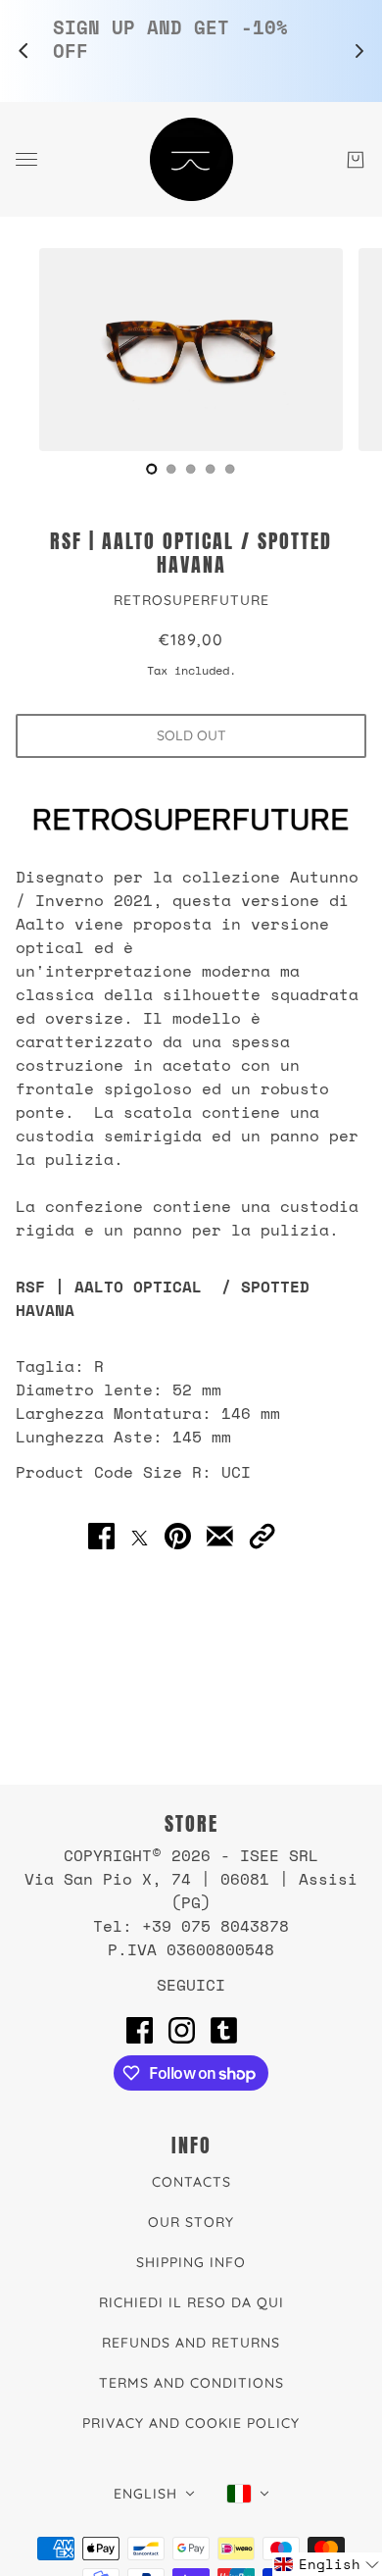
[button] (262, 1537)
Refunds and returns (191, 2343)
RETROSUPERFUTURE (191, 600)
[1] (171, 469)
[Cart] (356, 160)
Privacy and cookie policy (191, 2423)
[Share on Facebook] (101, 1537)
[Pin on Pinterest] (178, 1537)
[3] (211, 469)
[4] (230, 469)
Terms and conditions (191, 2383)
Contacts (191, 2182)
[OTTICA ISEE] (191, 159)
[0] (152, 469)
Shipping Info (191, 2262)
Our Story (191, 2222)
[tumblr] (224, 2030)
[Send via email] (220, 1537)
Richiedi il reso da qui (191, 2302)
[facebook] (140, 2030)
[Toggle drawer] (26, 159)
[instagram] (182, 2030)
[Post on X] (140, 1537)
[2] (191, 469)
